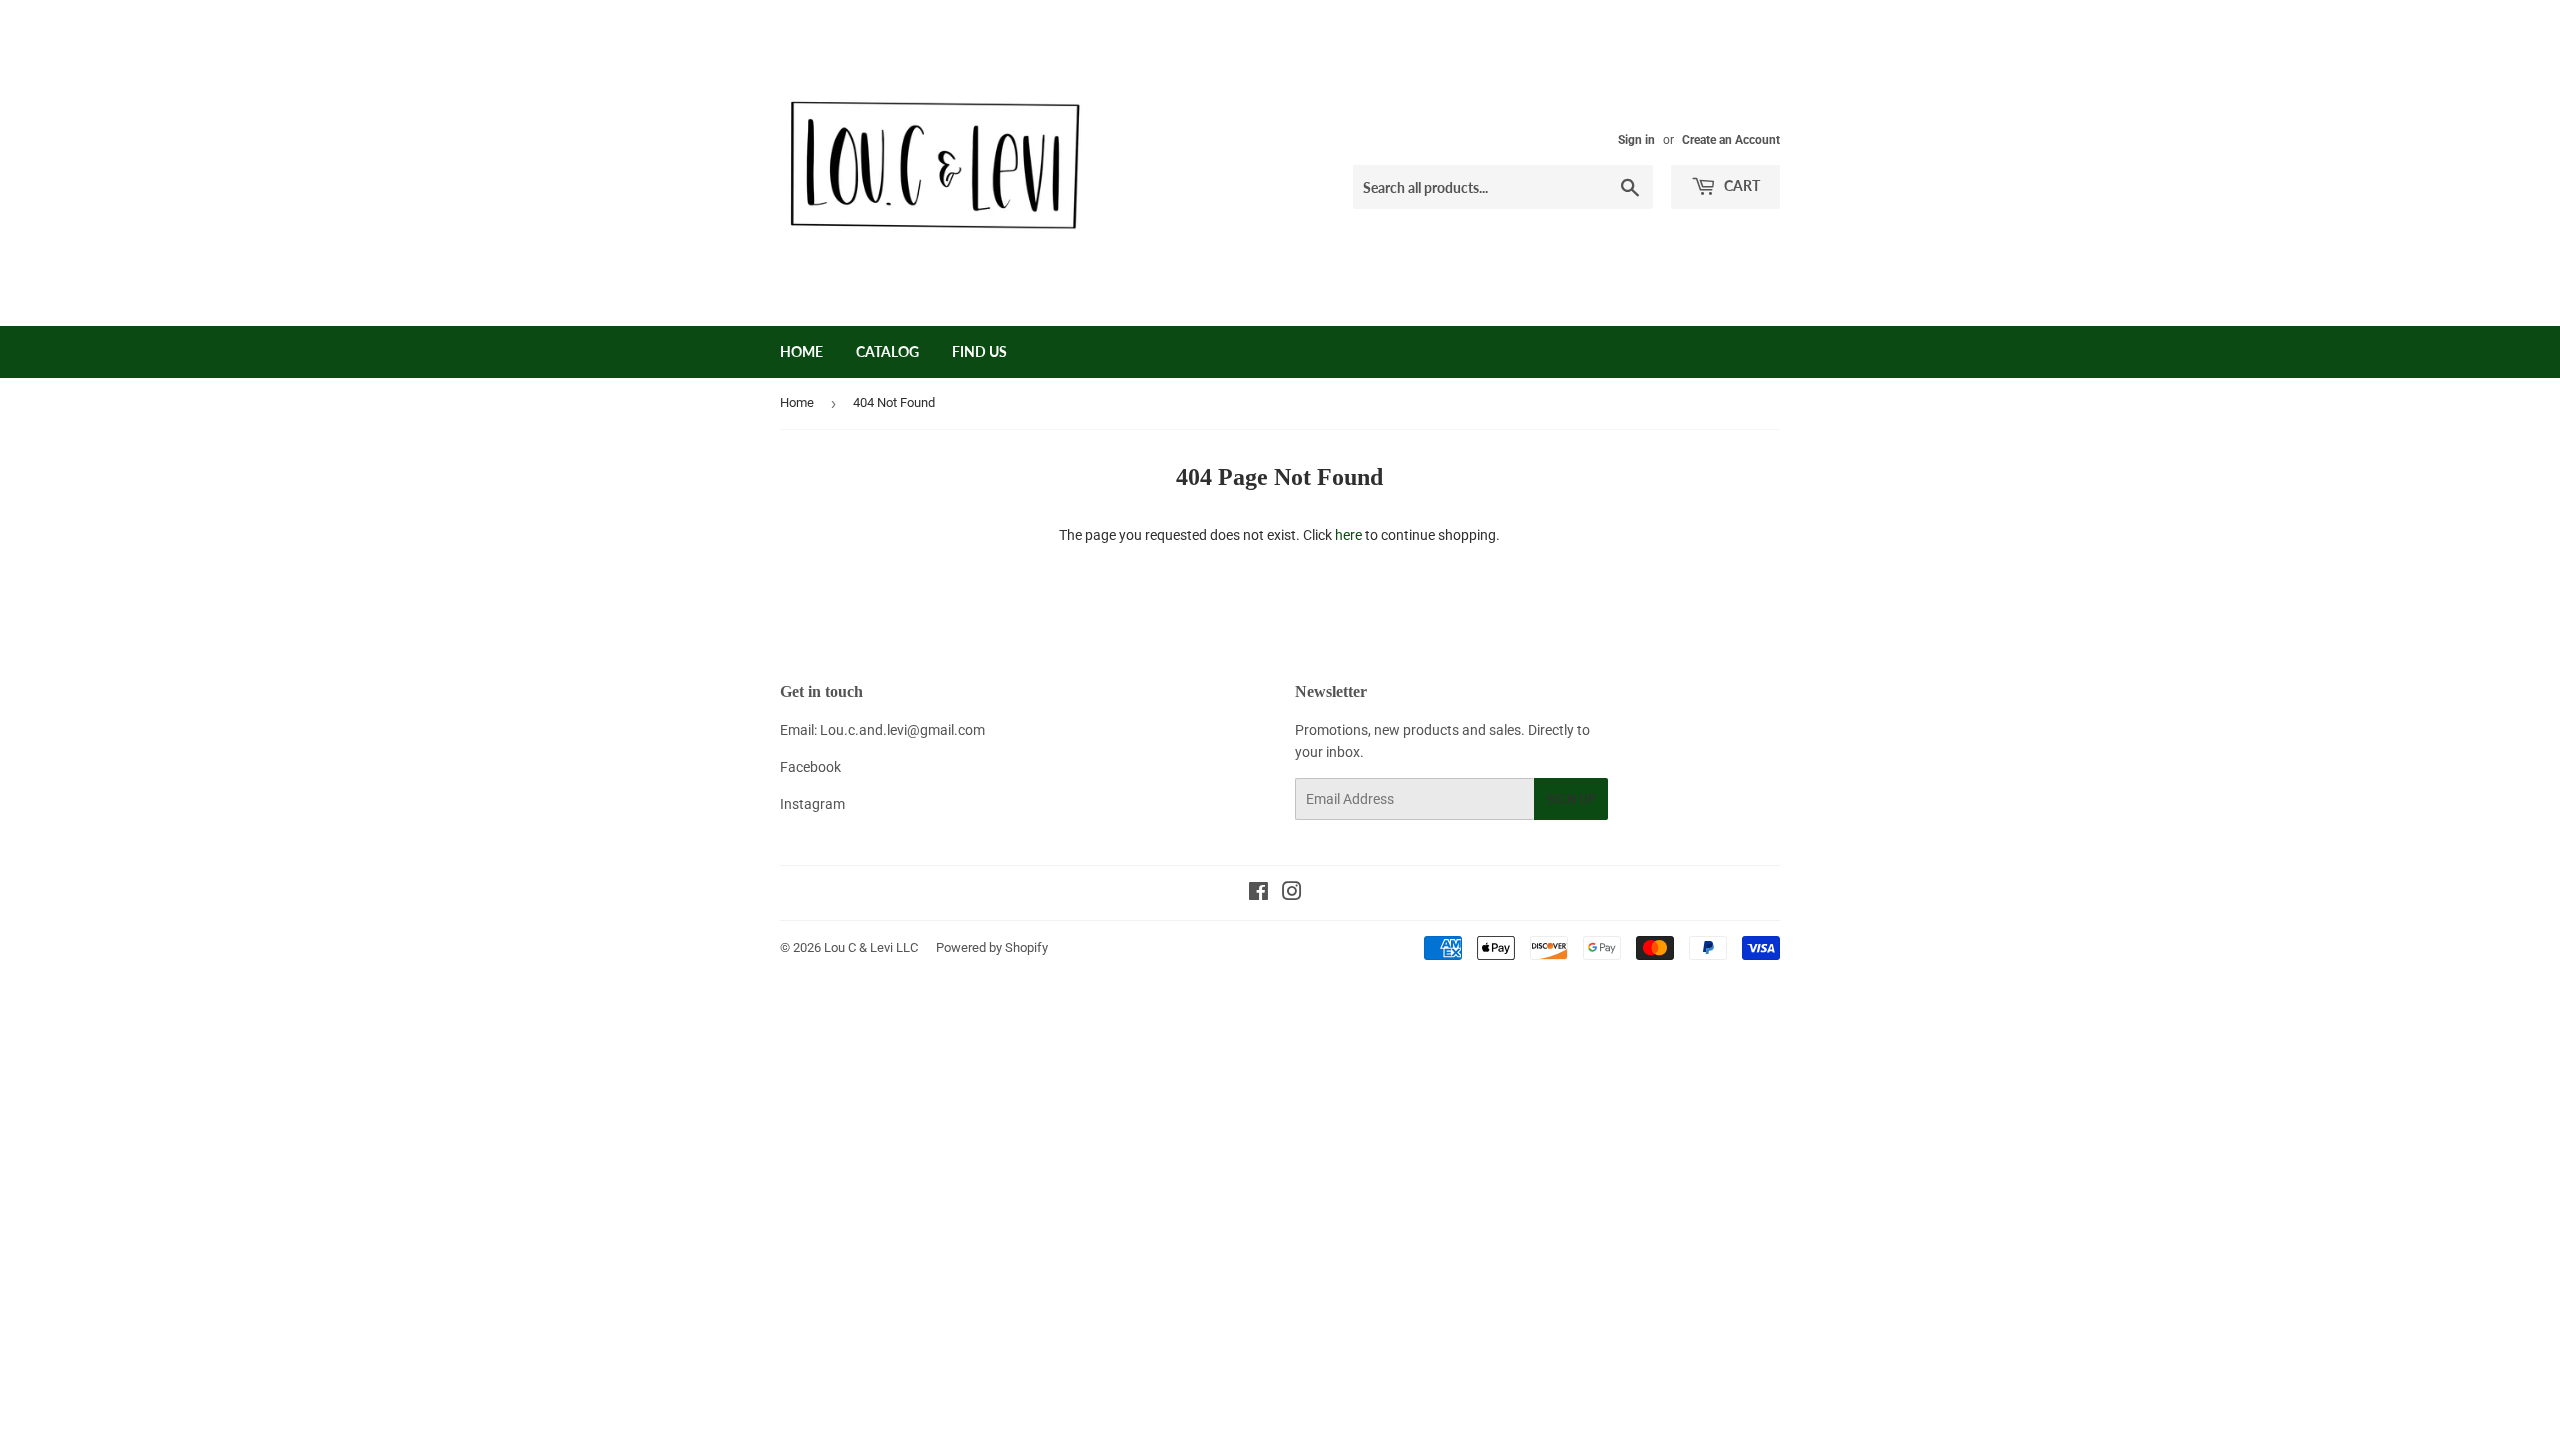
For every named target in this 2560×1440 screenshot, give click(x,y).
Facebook (810, 767)
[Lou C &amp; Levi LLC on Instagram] (1292, 894)
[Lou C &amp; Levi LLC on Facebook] (1258, 894)
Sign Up (1571, 799)
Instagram (812, 804)
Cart (1740, 185)
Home (801, 351)
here (1348, 535)
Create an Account (1731, 140)
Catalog (887, 351)
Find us (979, 351)
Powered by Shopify (992, 947)
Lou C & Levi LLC (871, 947)
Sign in (1636, 140)
